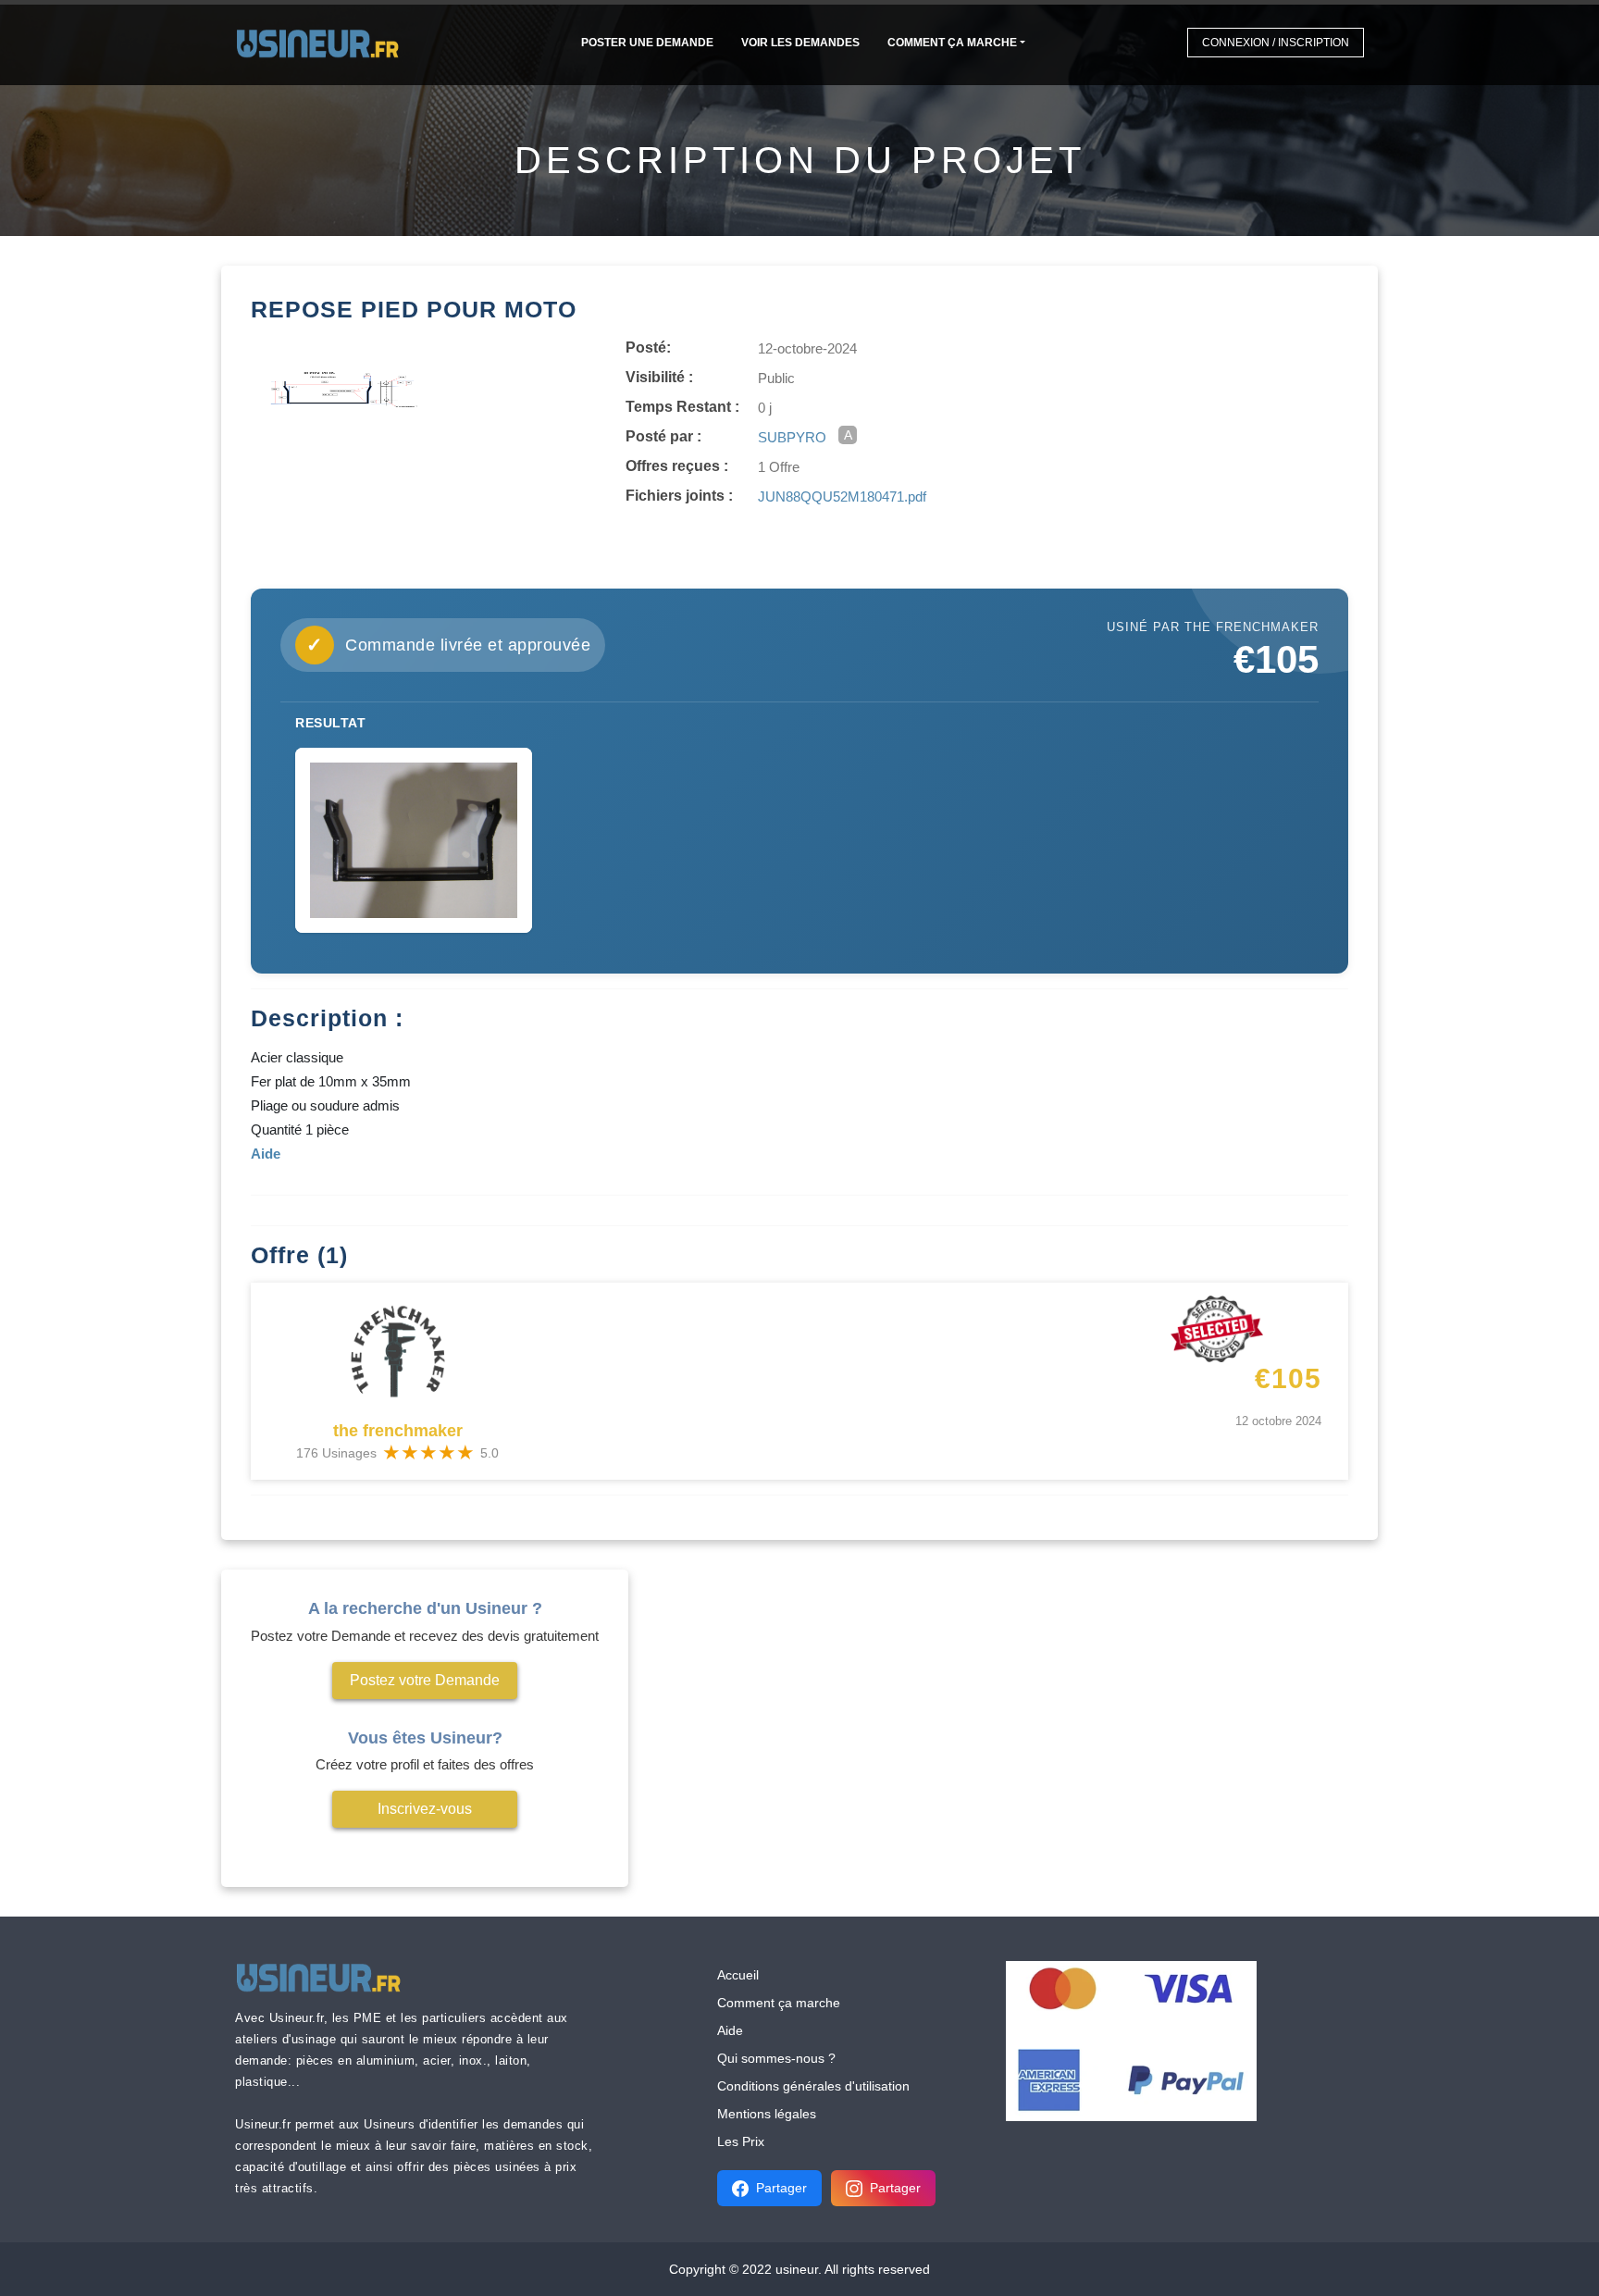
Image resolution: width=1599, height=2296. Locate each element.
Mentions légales (767, 2114)
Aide (730, 2030)
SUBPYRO (792, 437)
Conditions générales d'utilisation (813, 2086)
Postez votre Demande (425, 1680)
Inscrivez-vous (425, 1809)
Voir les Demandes (800, 43)
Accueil (738, 1975)
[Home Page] (323, 42)
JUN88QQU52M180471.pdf (842, 496)
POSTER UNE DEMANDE (647, 43)
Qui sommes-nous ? (776, 2058)
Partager (781, 2188)
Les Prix (741, 2141)
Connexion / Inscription (1276, 43)
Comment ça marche (952, 43)
